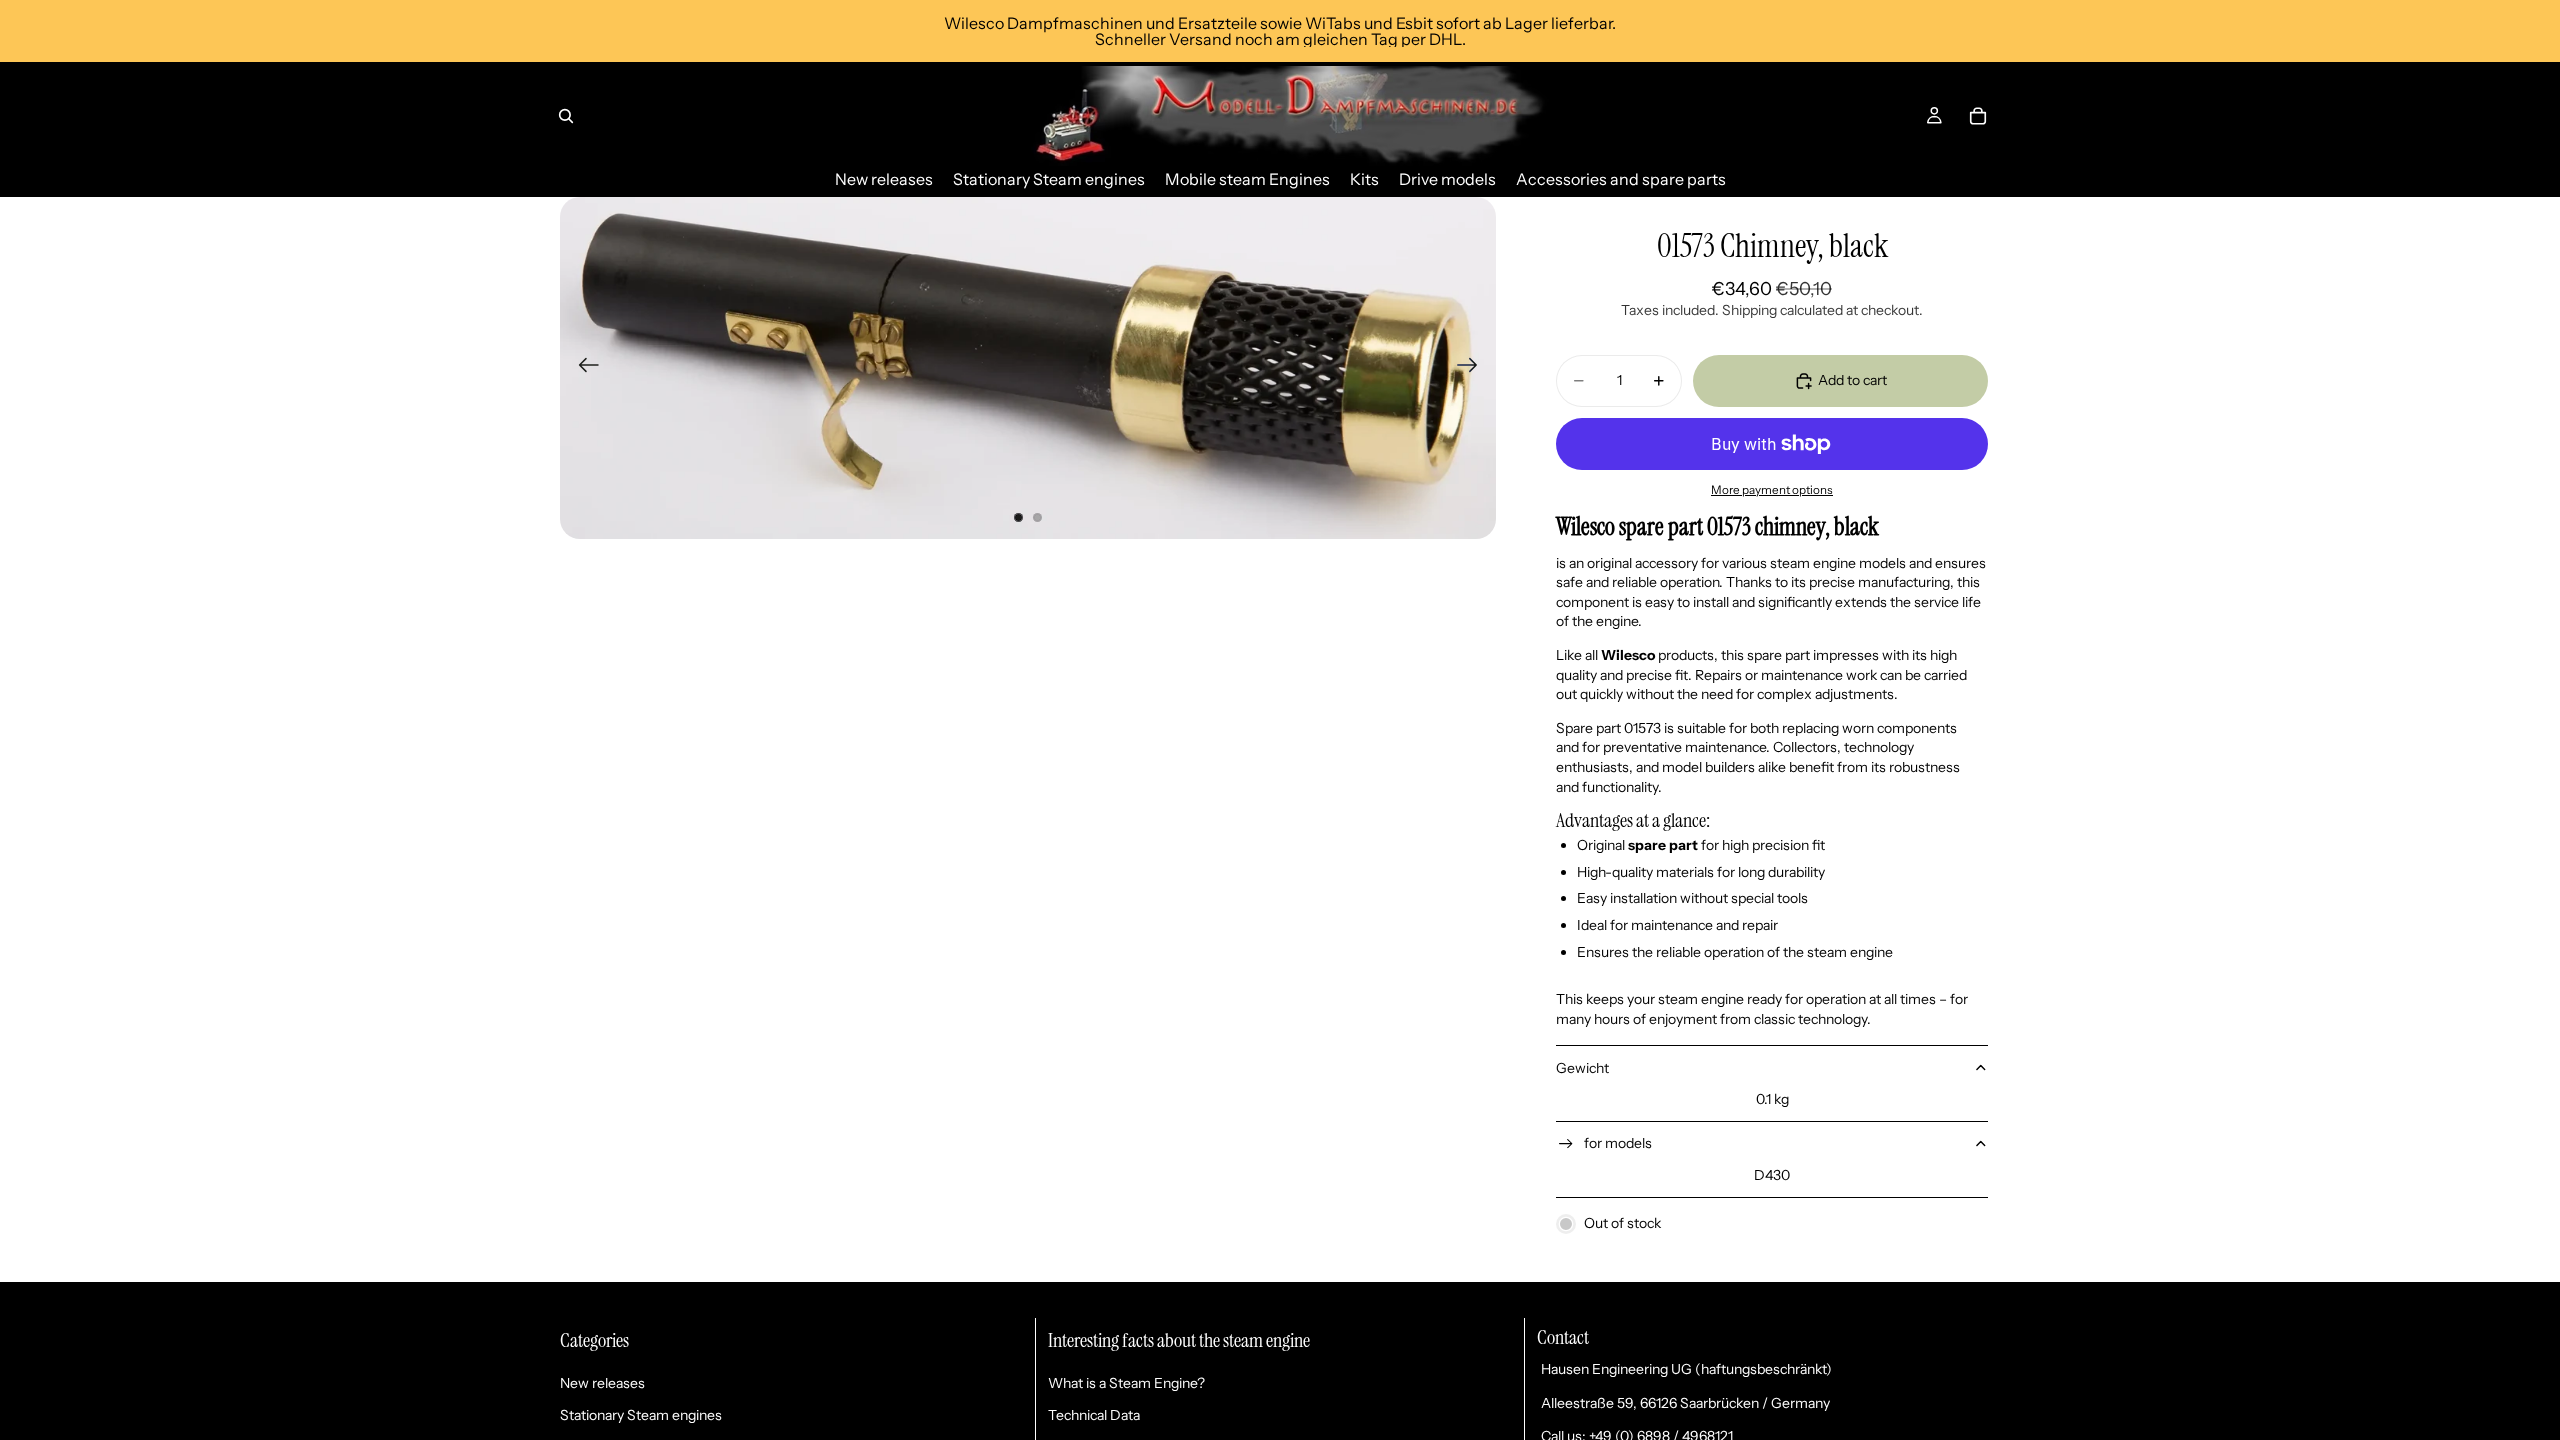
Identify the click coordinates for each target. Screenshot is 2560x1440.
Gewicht (1582, 1068)
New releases (602, 1383)
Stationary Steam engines (641, 1415)
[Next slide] (1473, 368)
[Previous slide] (582, 368)
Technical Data (1094, 1415)
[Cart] (1978, 116)
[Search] (566, 116)
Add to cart (1852, 380)
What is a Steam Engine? (1126, 1383)
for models (1618, 1143)
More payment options (1772, 490)
